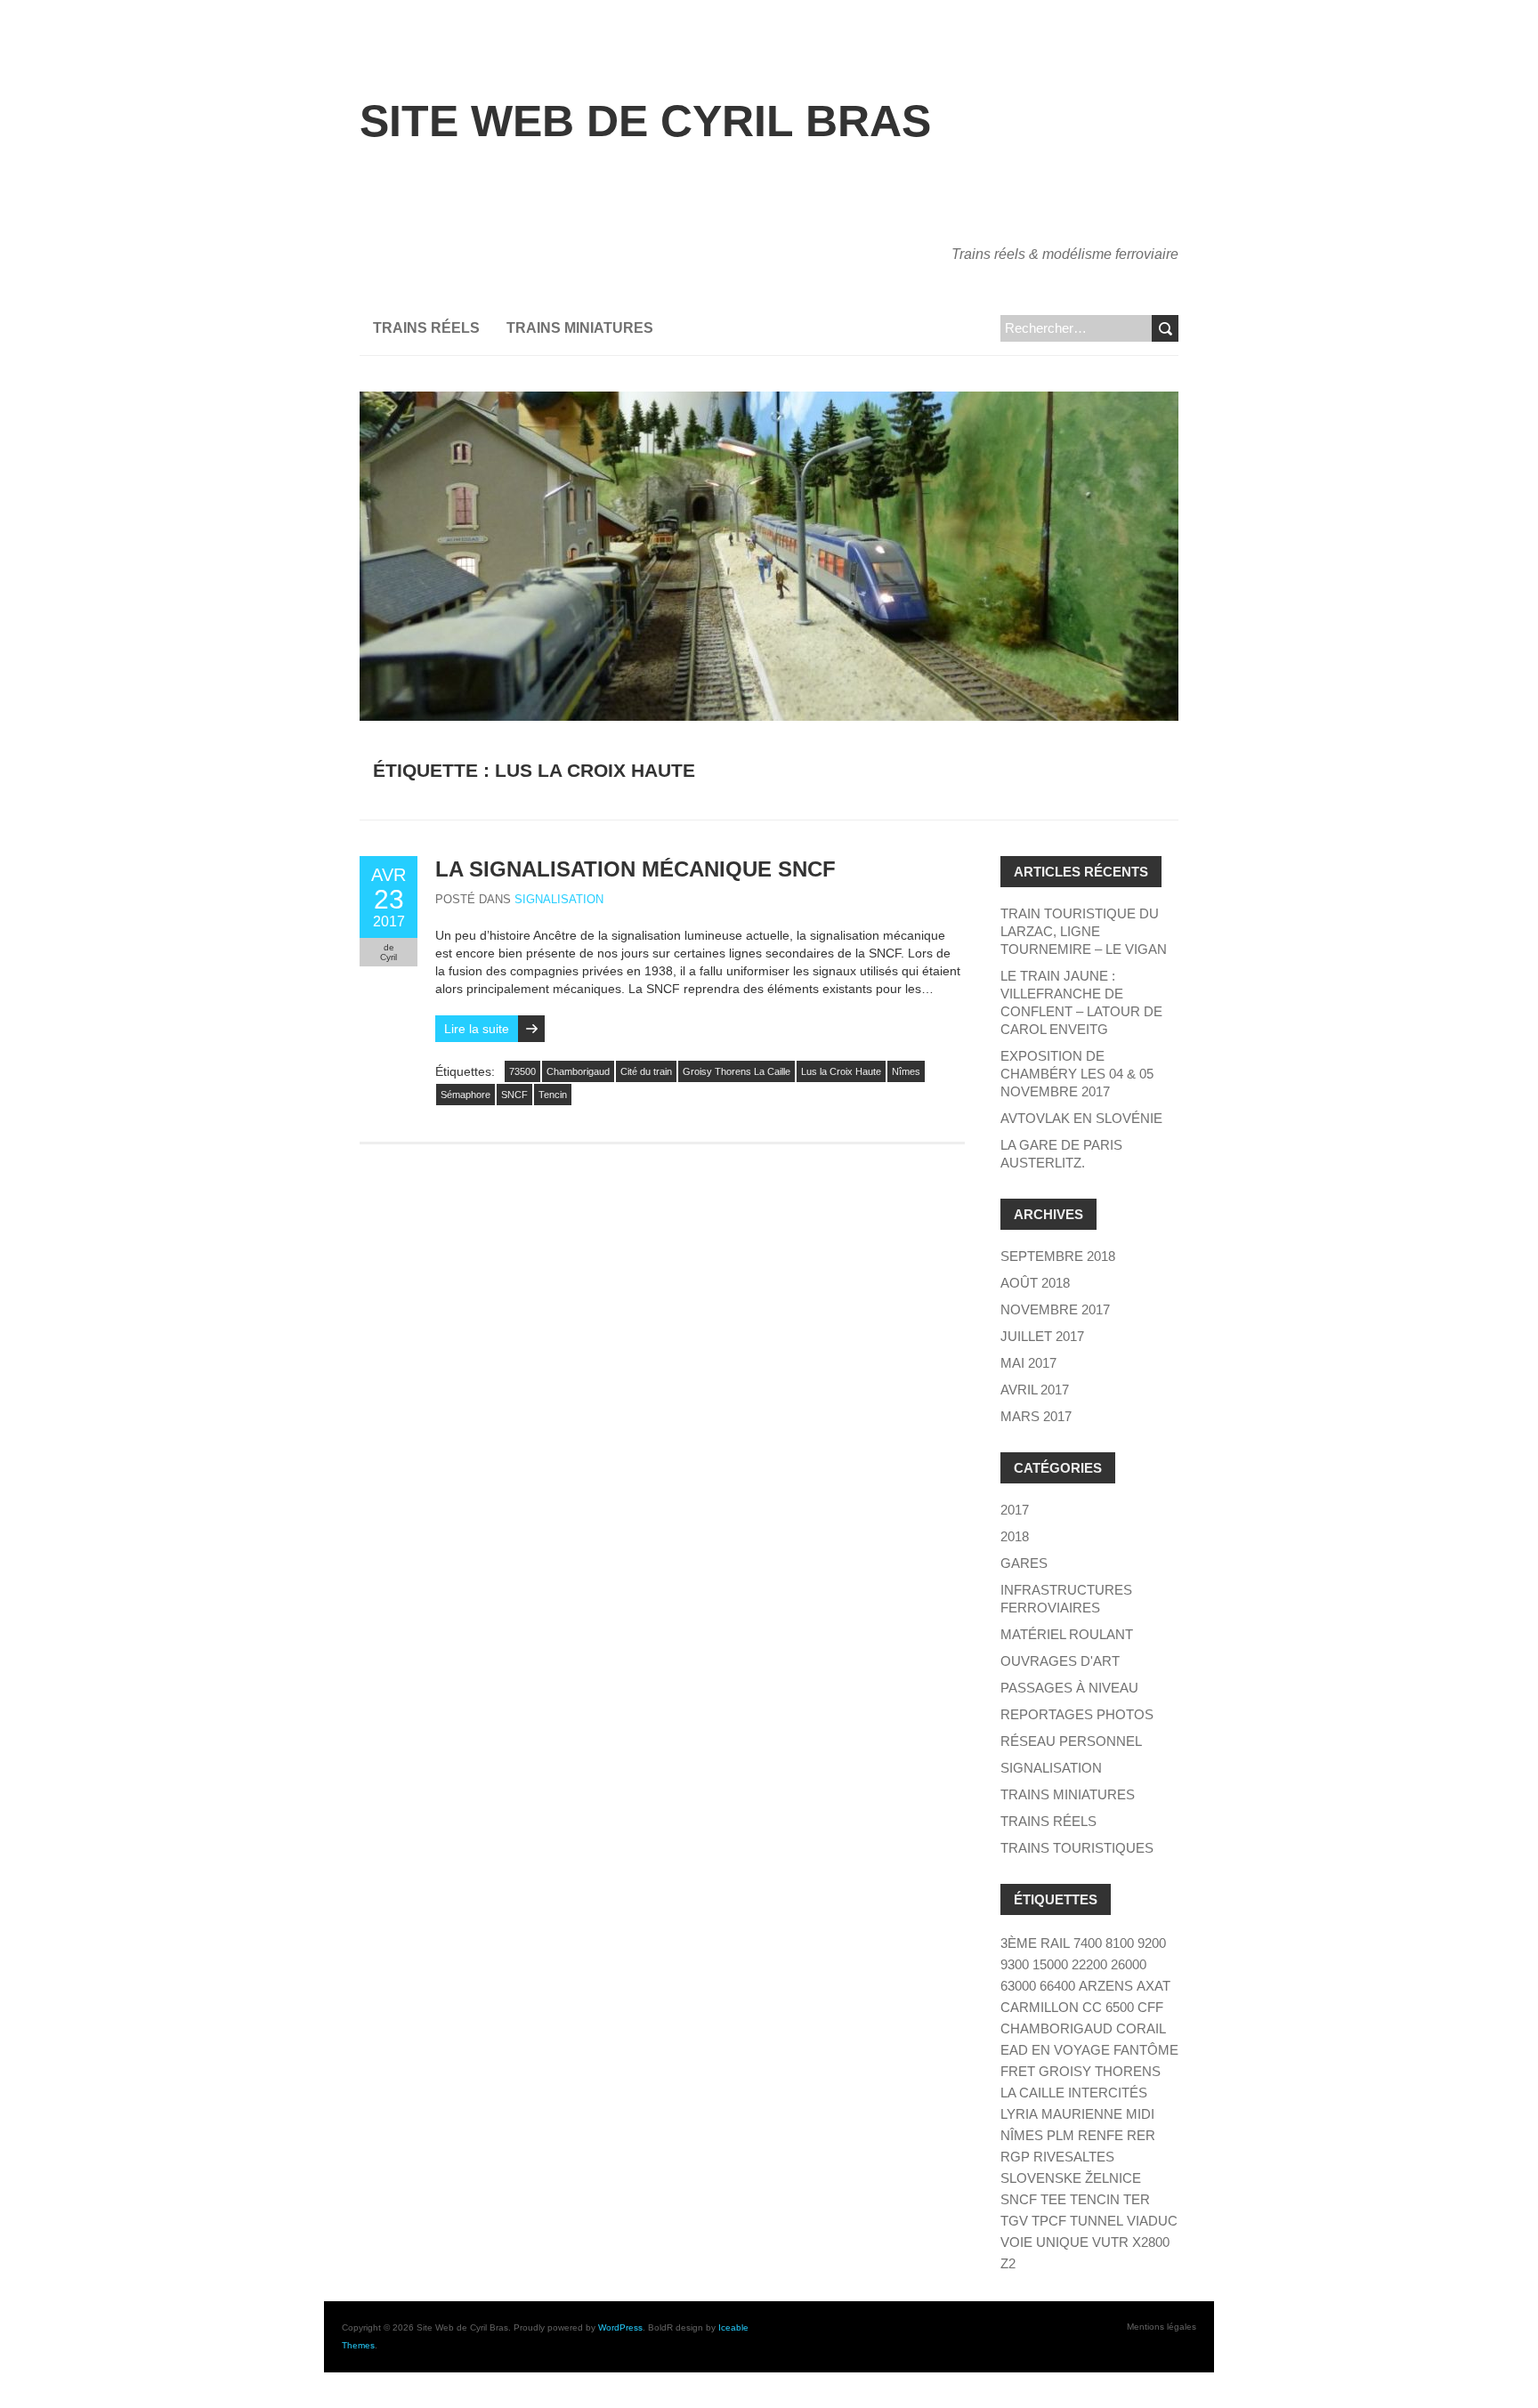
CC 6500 (1108, 2007)
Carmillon (1040, 2007)
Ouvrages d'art (1060, 1661)
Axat (1153, 1986)
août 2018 (1035, 1283)
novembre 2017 (1055, 1309)
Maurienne (1082, 2114)
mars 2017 (1036, 1416)
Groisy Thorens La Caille (737, 1071)
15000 (1050, 1964)
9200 (1152, 1943)
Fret (1018, 2071)
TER (1137, 2199)
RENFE (1101, 2135)
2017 (1015, 1510)
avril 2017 (1035, 1390)
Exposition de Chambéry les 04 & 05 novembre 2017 (1077, 1074)
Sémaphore (465, 1095)
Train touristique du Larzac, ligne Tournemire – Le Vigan (1084, 931)
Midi (1140, 2114)
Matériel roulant (1067, 1634)
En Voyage (1071, 2050)
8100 (1120, 1943)
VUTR (1110, 2242)
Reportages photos (1077, 1714)
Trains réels (426, 328)
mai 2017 (1028, 1363)
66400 (1057, 1986)
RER (1141, 2135)
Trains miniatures (580, 328)
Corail (1141, 2028)
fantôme (1146, 2050)
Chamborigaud (578, 1071)
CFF (1150, 2007)
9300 (1015, 1964)
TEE (1053, 2199)
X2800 (1151, 2242)
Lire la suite (477, 1029)
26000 (1129, 1964)
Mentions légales (1162, 2327)
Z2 (1008, 2263)
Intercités (1108, 2093)
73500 (522, 1071)
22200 (1089, 1964)
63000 (1018, 1986)
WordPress (620, 2327)
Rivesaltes (1074, 2157)
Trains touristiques (1077, 1848)
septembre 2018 (1058, 1256)
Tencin (553, 1095)
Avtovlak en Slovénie (1081, 1118)
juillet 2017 (1042, 1336)
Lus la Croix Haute (841, 1071)
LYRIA (1019, 2114)
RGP (1015, 2157)
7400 (1088, 1943)
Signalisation (559, 899)
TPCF (1049, 2221)
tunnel (1097, 2221)
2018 (1015, 1536)
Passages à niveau (1069, 1688)
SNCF (514, 1095)
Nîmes (906, 1071)
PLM (1060, 2135)
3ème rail (1035, 1943)
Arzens (1106, 1986)
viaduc (1152, 2221)
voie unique (1044, 2242)
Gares (1024, 1563)
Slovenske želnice (1071, 2178)
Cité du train (646, 1071)
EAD (1014, 2050)
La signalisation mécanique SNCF (635, 869)
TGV (1014, 2221)
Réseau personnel (1071, 1741)
